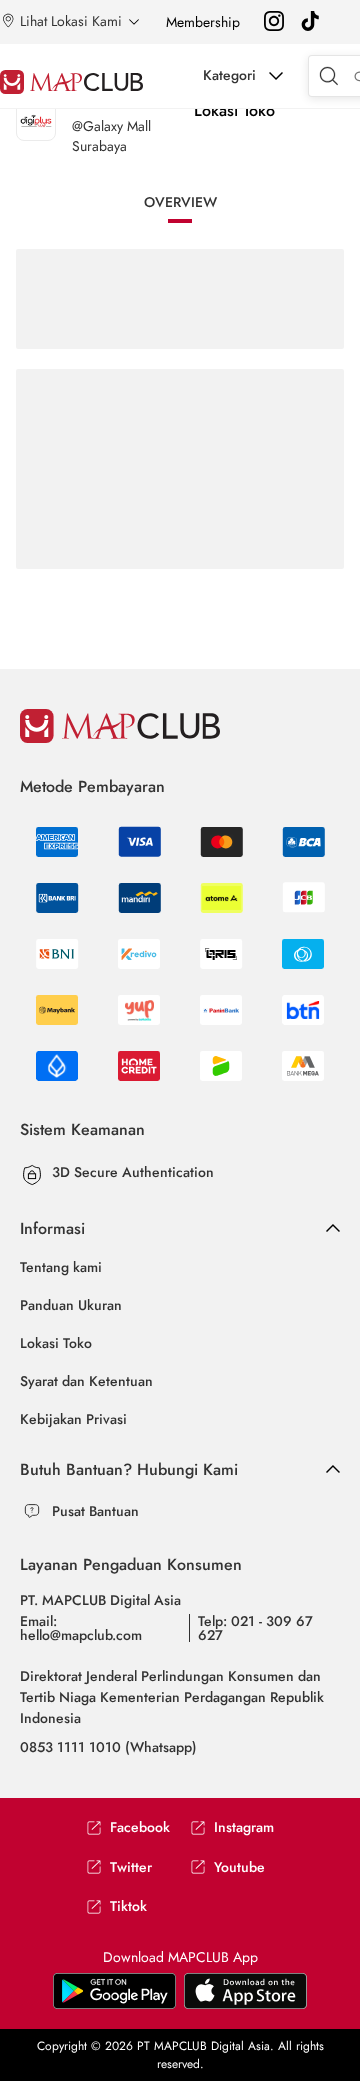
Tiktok (128, 1906)
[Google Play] (245, 2005)
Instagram (244, 1827)
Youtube (239, 1867)
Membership (203, 22)
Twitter (131, 1867)
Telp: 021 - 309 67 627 (255, 1628)
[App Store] (114, 2005)
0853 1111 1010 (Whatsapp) (108, 1747)
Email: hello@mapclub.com (81, 1628)
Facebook (140, 1827)
